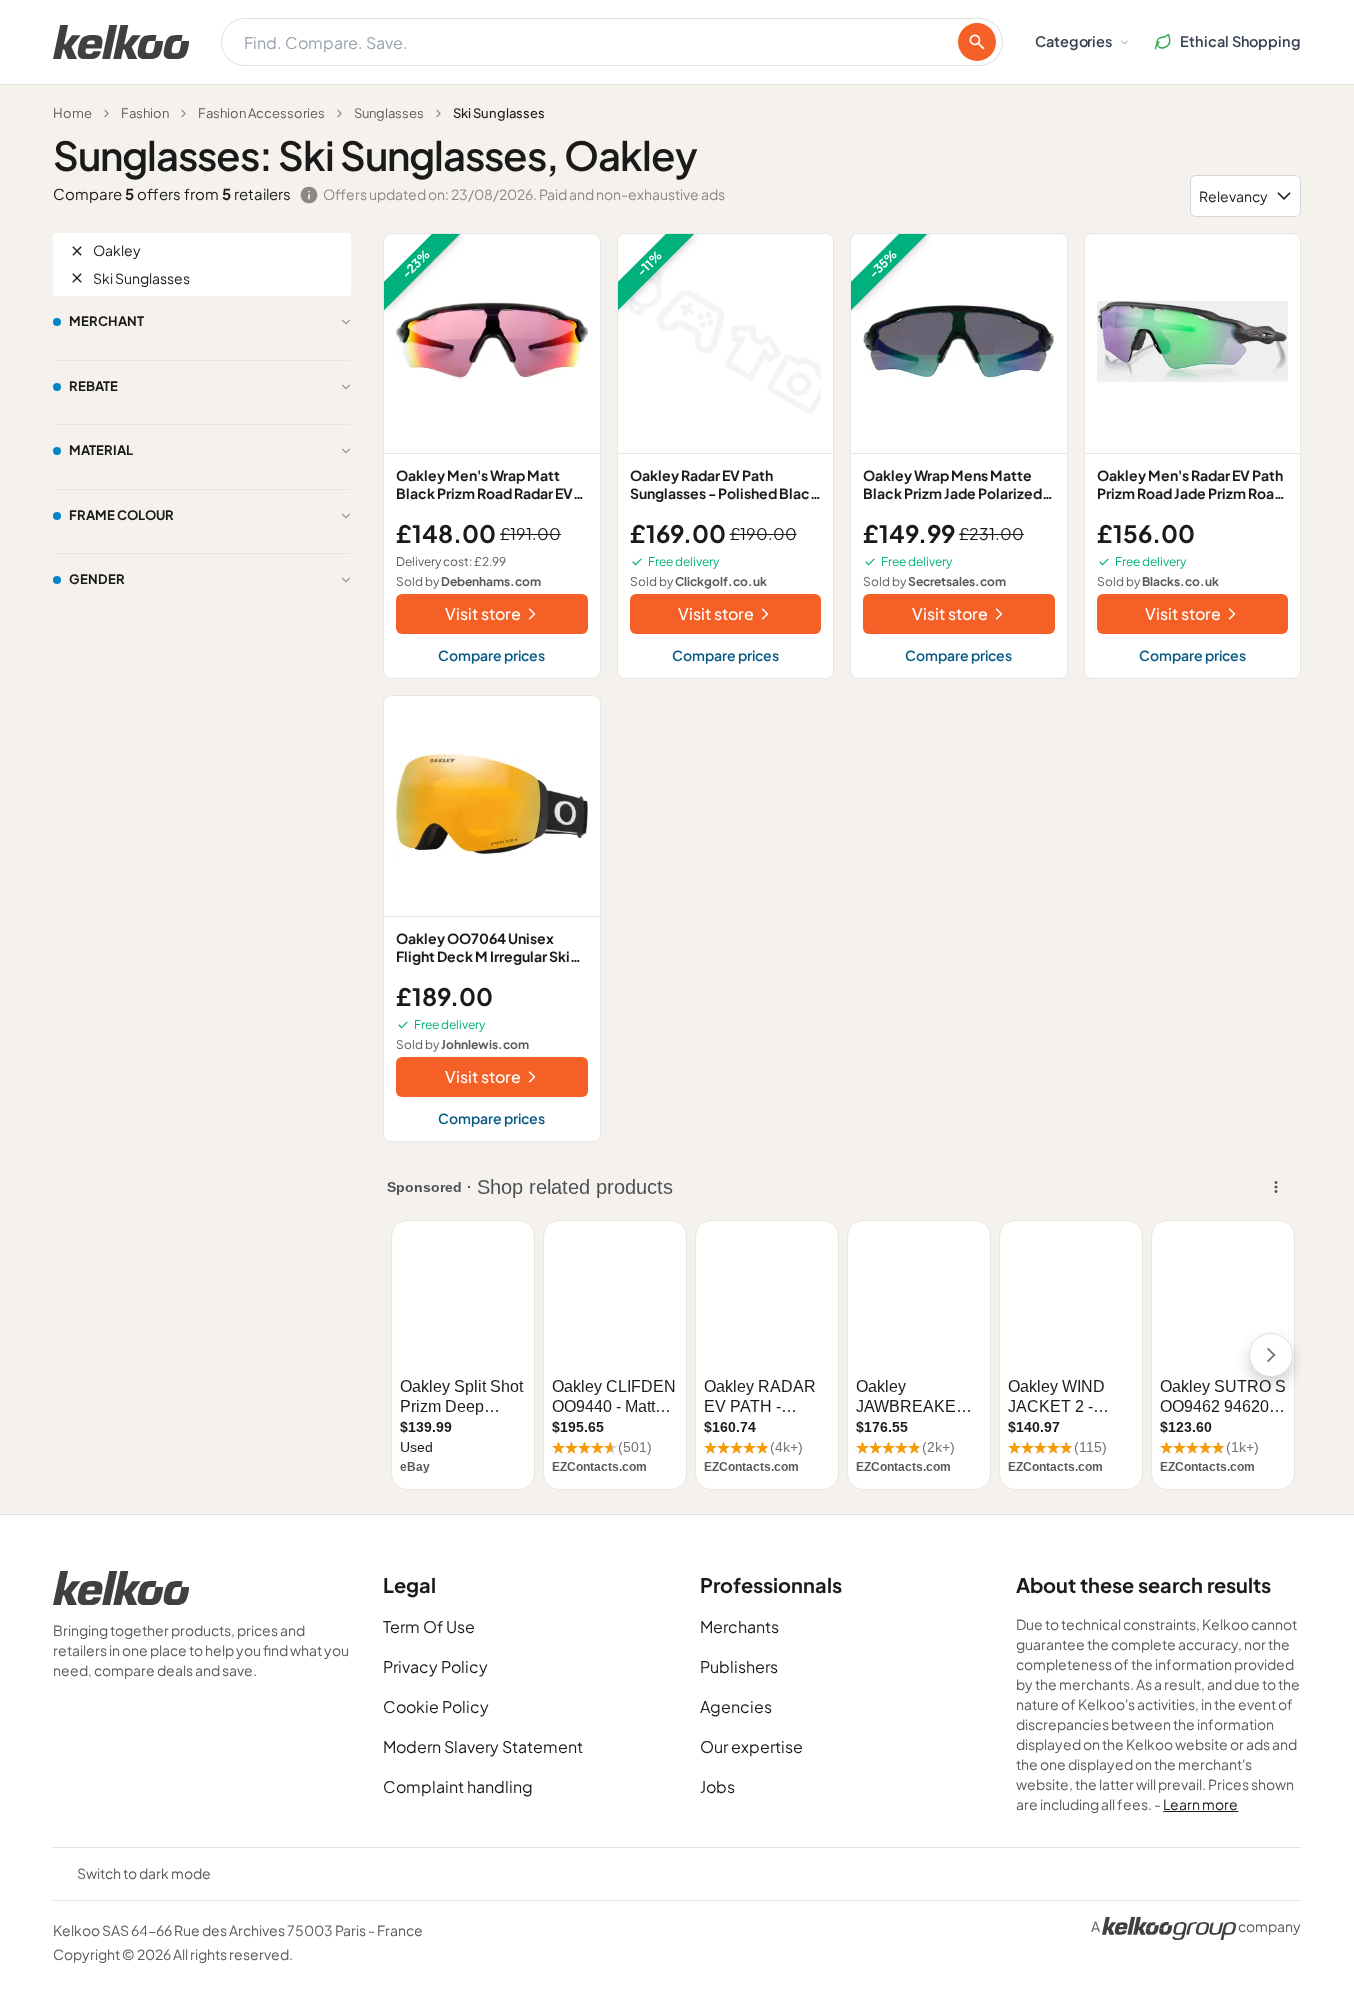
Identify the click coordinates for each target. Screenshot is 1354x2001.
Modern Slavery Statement (483, 1746)
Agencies (736, 1706)
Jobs (717, 1786)
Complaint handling (458, 1786)
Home (72, 113)
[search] (977, 42)
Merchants (739, 1626)
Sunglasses (389, 113)
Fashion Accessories (261, 113)
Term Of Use (429, 1626)
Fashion (145, 113)
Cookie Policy (436, 1706)
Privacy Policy (435, 1666)
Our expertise (751, 1746)
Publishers (739, 1666)
